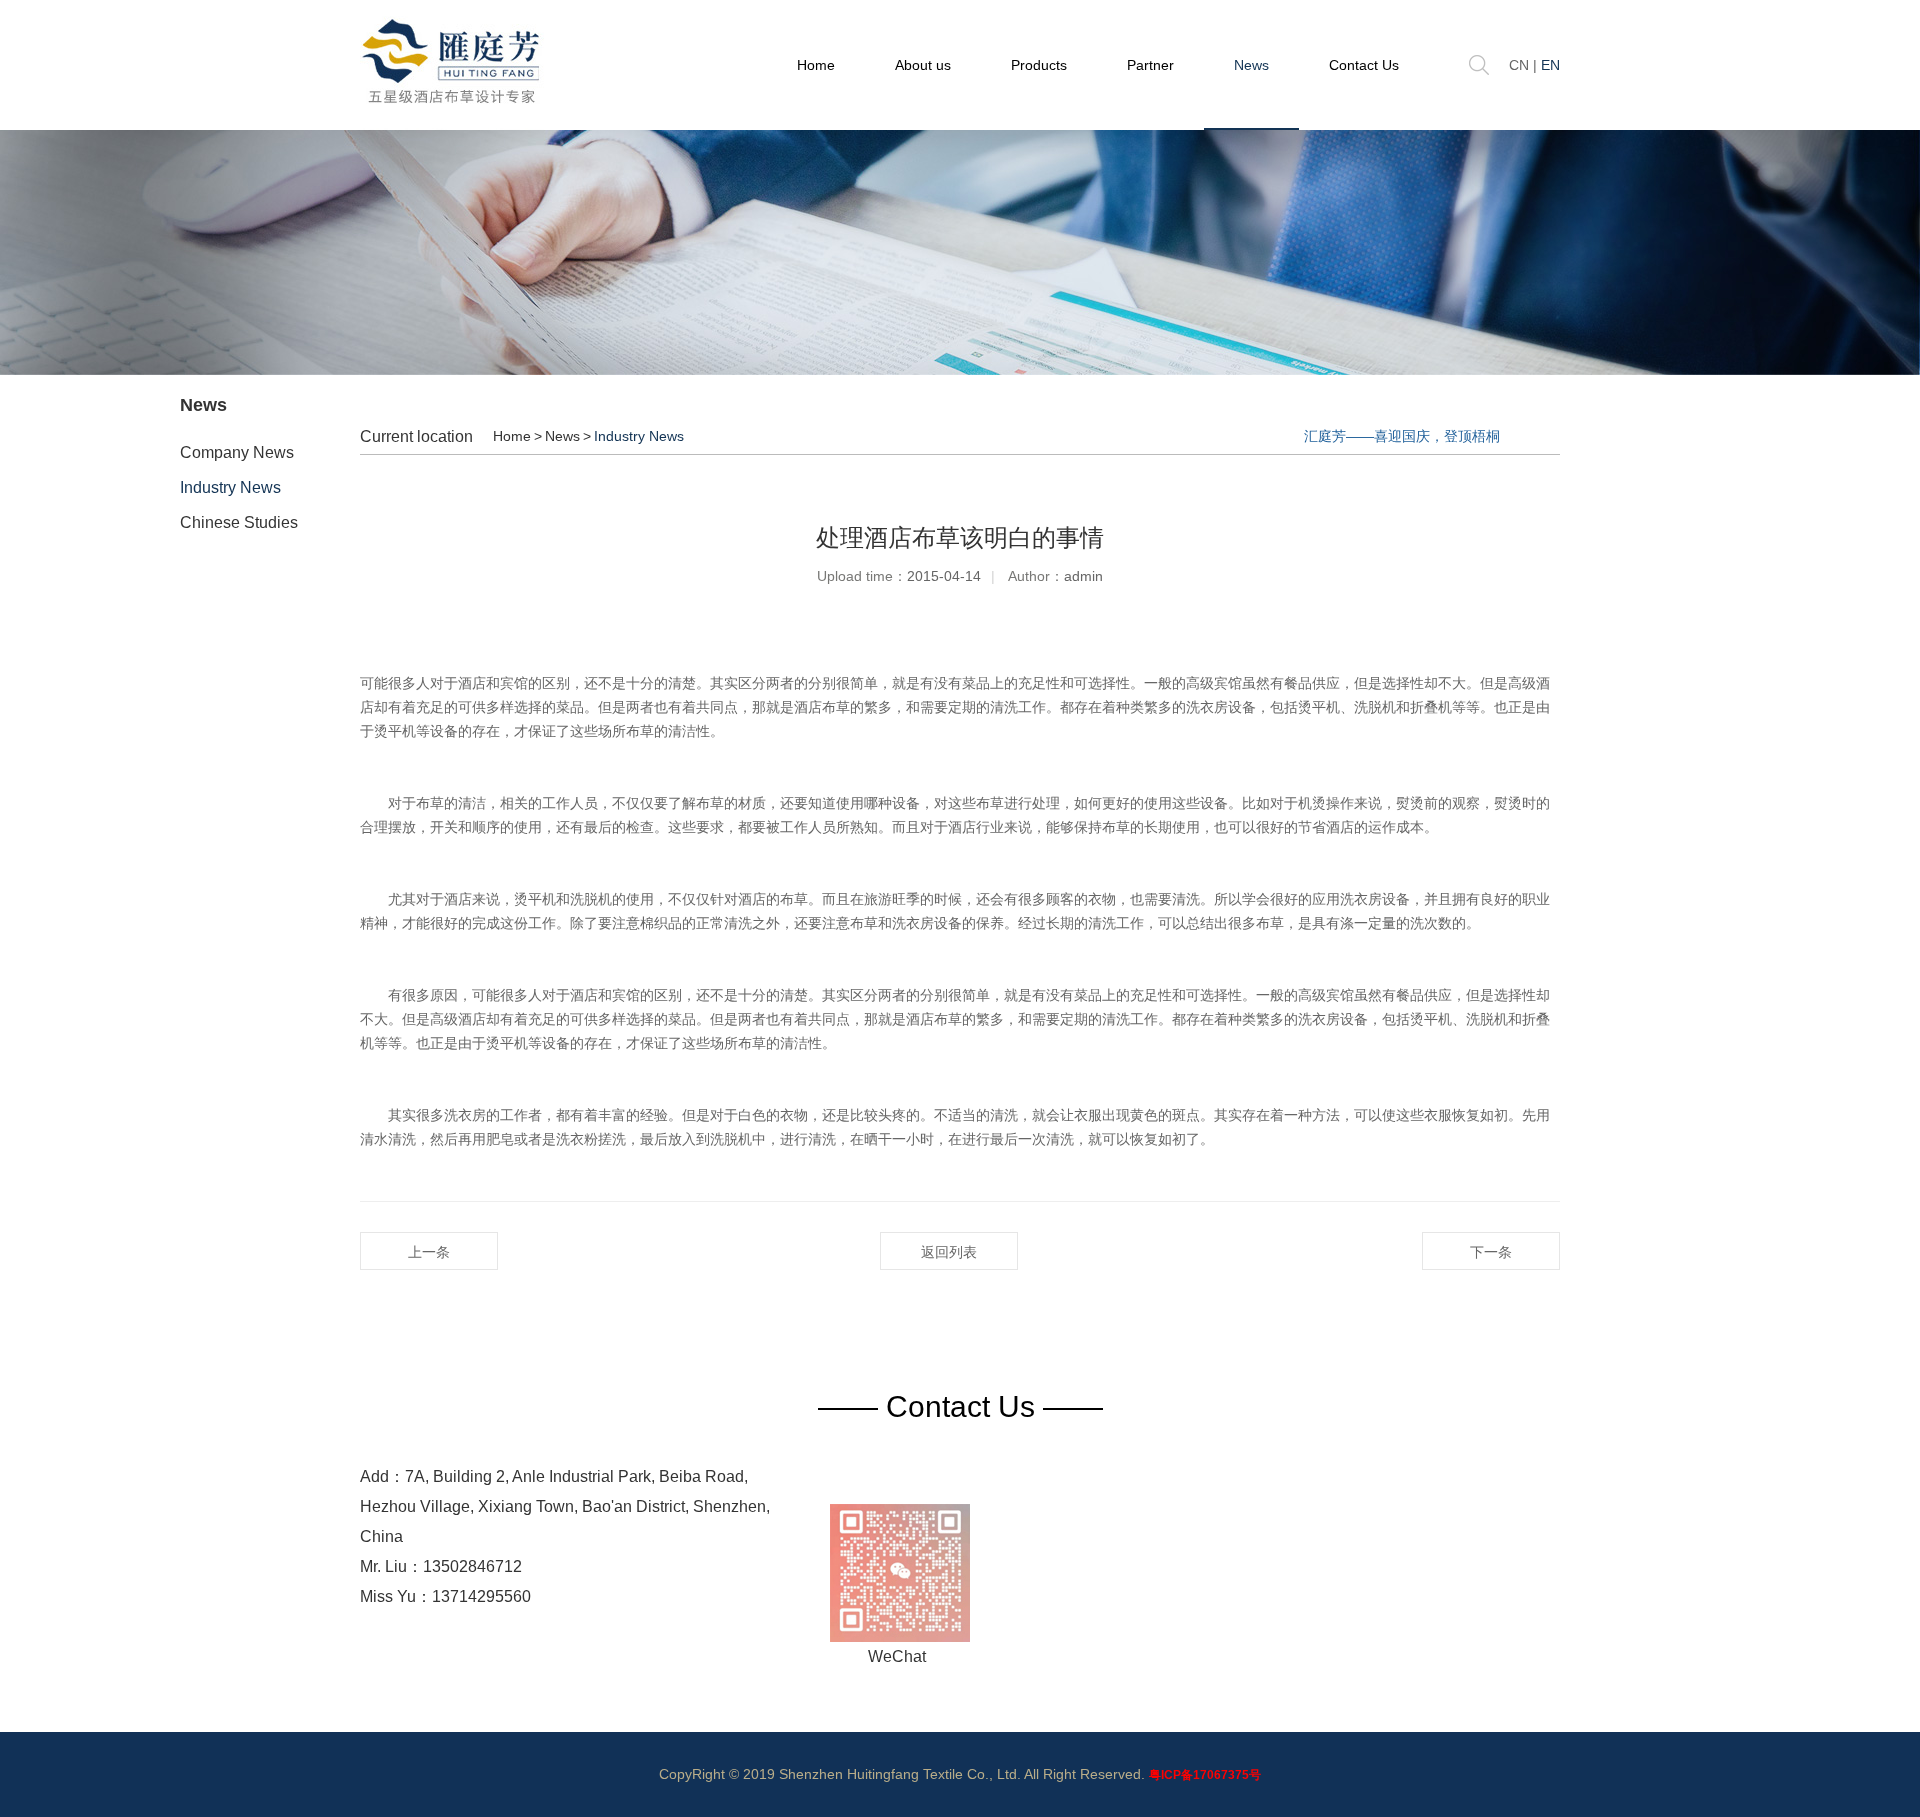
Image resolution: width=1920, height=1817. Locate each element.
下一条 (1491, 1252)
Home (816, 65)
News (1251, 65)
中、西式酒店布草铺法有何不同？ (1395, 436)
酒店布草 (822, 707)
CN (1519, 65)
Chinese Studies (239, 522)
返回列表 (949, 1252)
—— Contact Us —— (960, 1406)
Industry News (230, 487)
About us (923, 65)
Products (1039, 65)
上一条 (429, 1252)
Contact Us (1364, 65)
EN (1550, 65)
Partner (1150, 65)
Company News (237, 452)
